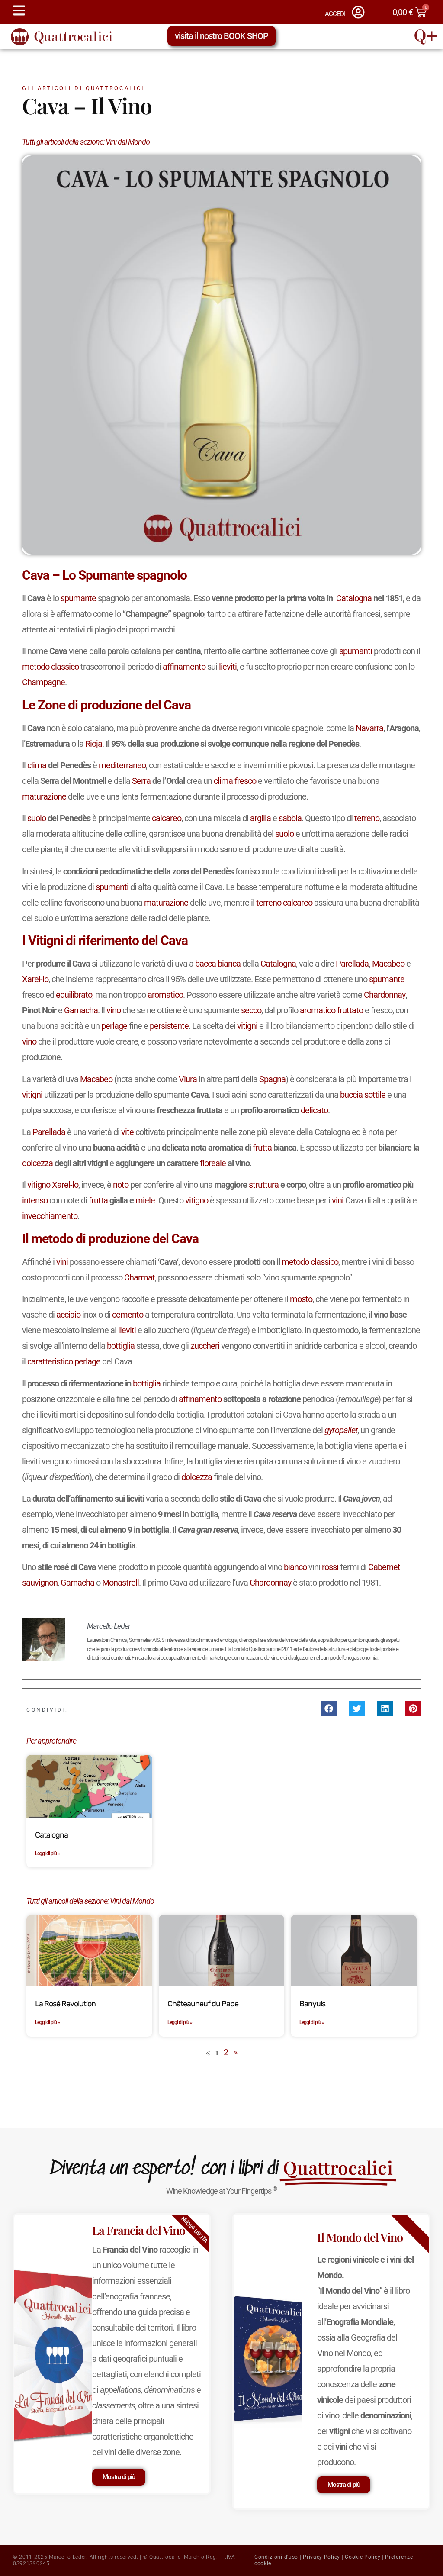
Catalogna (354, 598)
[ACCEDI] (358, 12)
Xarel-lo (35, 979)
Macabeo (388, 964)
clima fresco (235, 781)
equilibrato (74, 995)
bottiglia (121, 1346)
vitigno (39, 1185)
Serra (141, 781)
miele (145, 1200)
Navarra (369, 728)
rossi (330, 1567)
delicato (314, 1110)
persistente (169, 1026)
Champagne (43, 682)
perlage (114, 1026)
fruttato (350, 1010)
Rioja (94, 744)
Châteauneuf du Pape (203, 2004)
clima (37, 765)
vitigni (247, 1026)
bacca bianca (218, 964)
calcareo (167, 818)
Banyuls (312, 2004)
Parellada (352, 964)
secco (251, 1010)
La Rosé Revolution (65, 2004)
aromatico (165, 995)
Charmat (140, 1277)
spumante (78, 598)
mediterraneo (122, 765)
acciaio (68, 1315)
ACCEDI (335, 14)
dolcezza (37, 1163)
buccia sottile (363, 1095)
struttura (264, 1185)
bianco (295, 1567)
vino (114, 1010)
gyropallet (341, 1430)
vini (338, 1200)
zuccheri (205, 1346)
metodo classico (50, 667)
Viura (188, 1079)
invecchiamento (50, 1216)
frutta (262, 1148)
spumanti (356, 651)
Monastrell (120, 1583)
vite (127, 1132)
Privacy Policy (321, 2557)
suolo (37, 818)
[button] (329, 1709)
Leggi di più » (47, 1854)
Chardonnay (385, 995)
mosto (301, 1299)
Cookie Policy (363, 2557)
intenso (35, 1200)
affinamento (184, 667)
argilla (260, 818)
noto (121, 1185)
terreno (367, 818)
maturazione (44, 796)
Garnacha (81, 1010)
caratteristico (50, 1361)
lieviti (228, 667)
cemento (128, 1315)
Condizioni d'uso (276, 2557)
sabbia (290, 818)
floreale (213, 1163)
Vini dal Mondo (128, 142)
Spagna (272, 1079)
